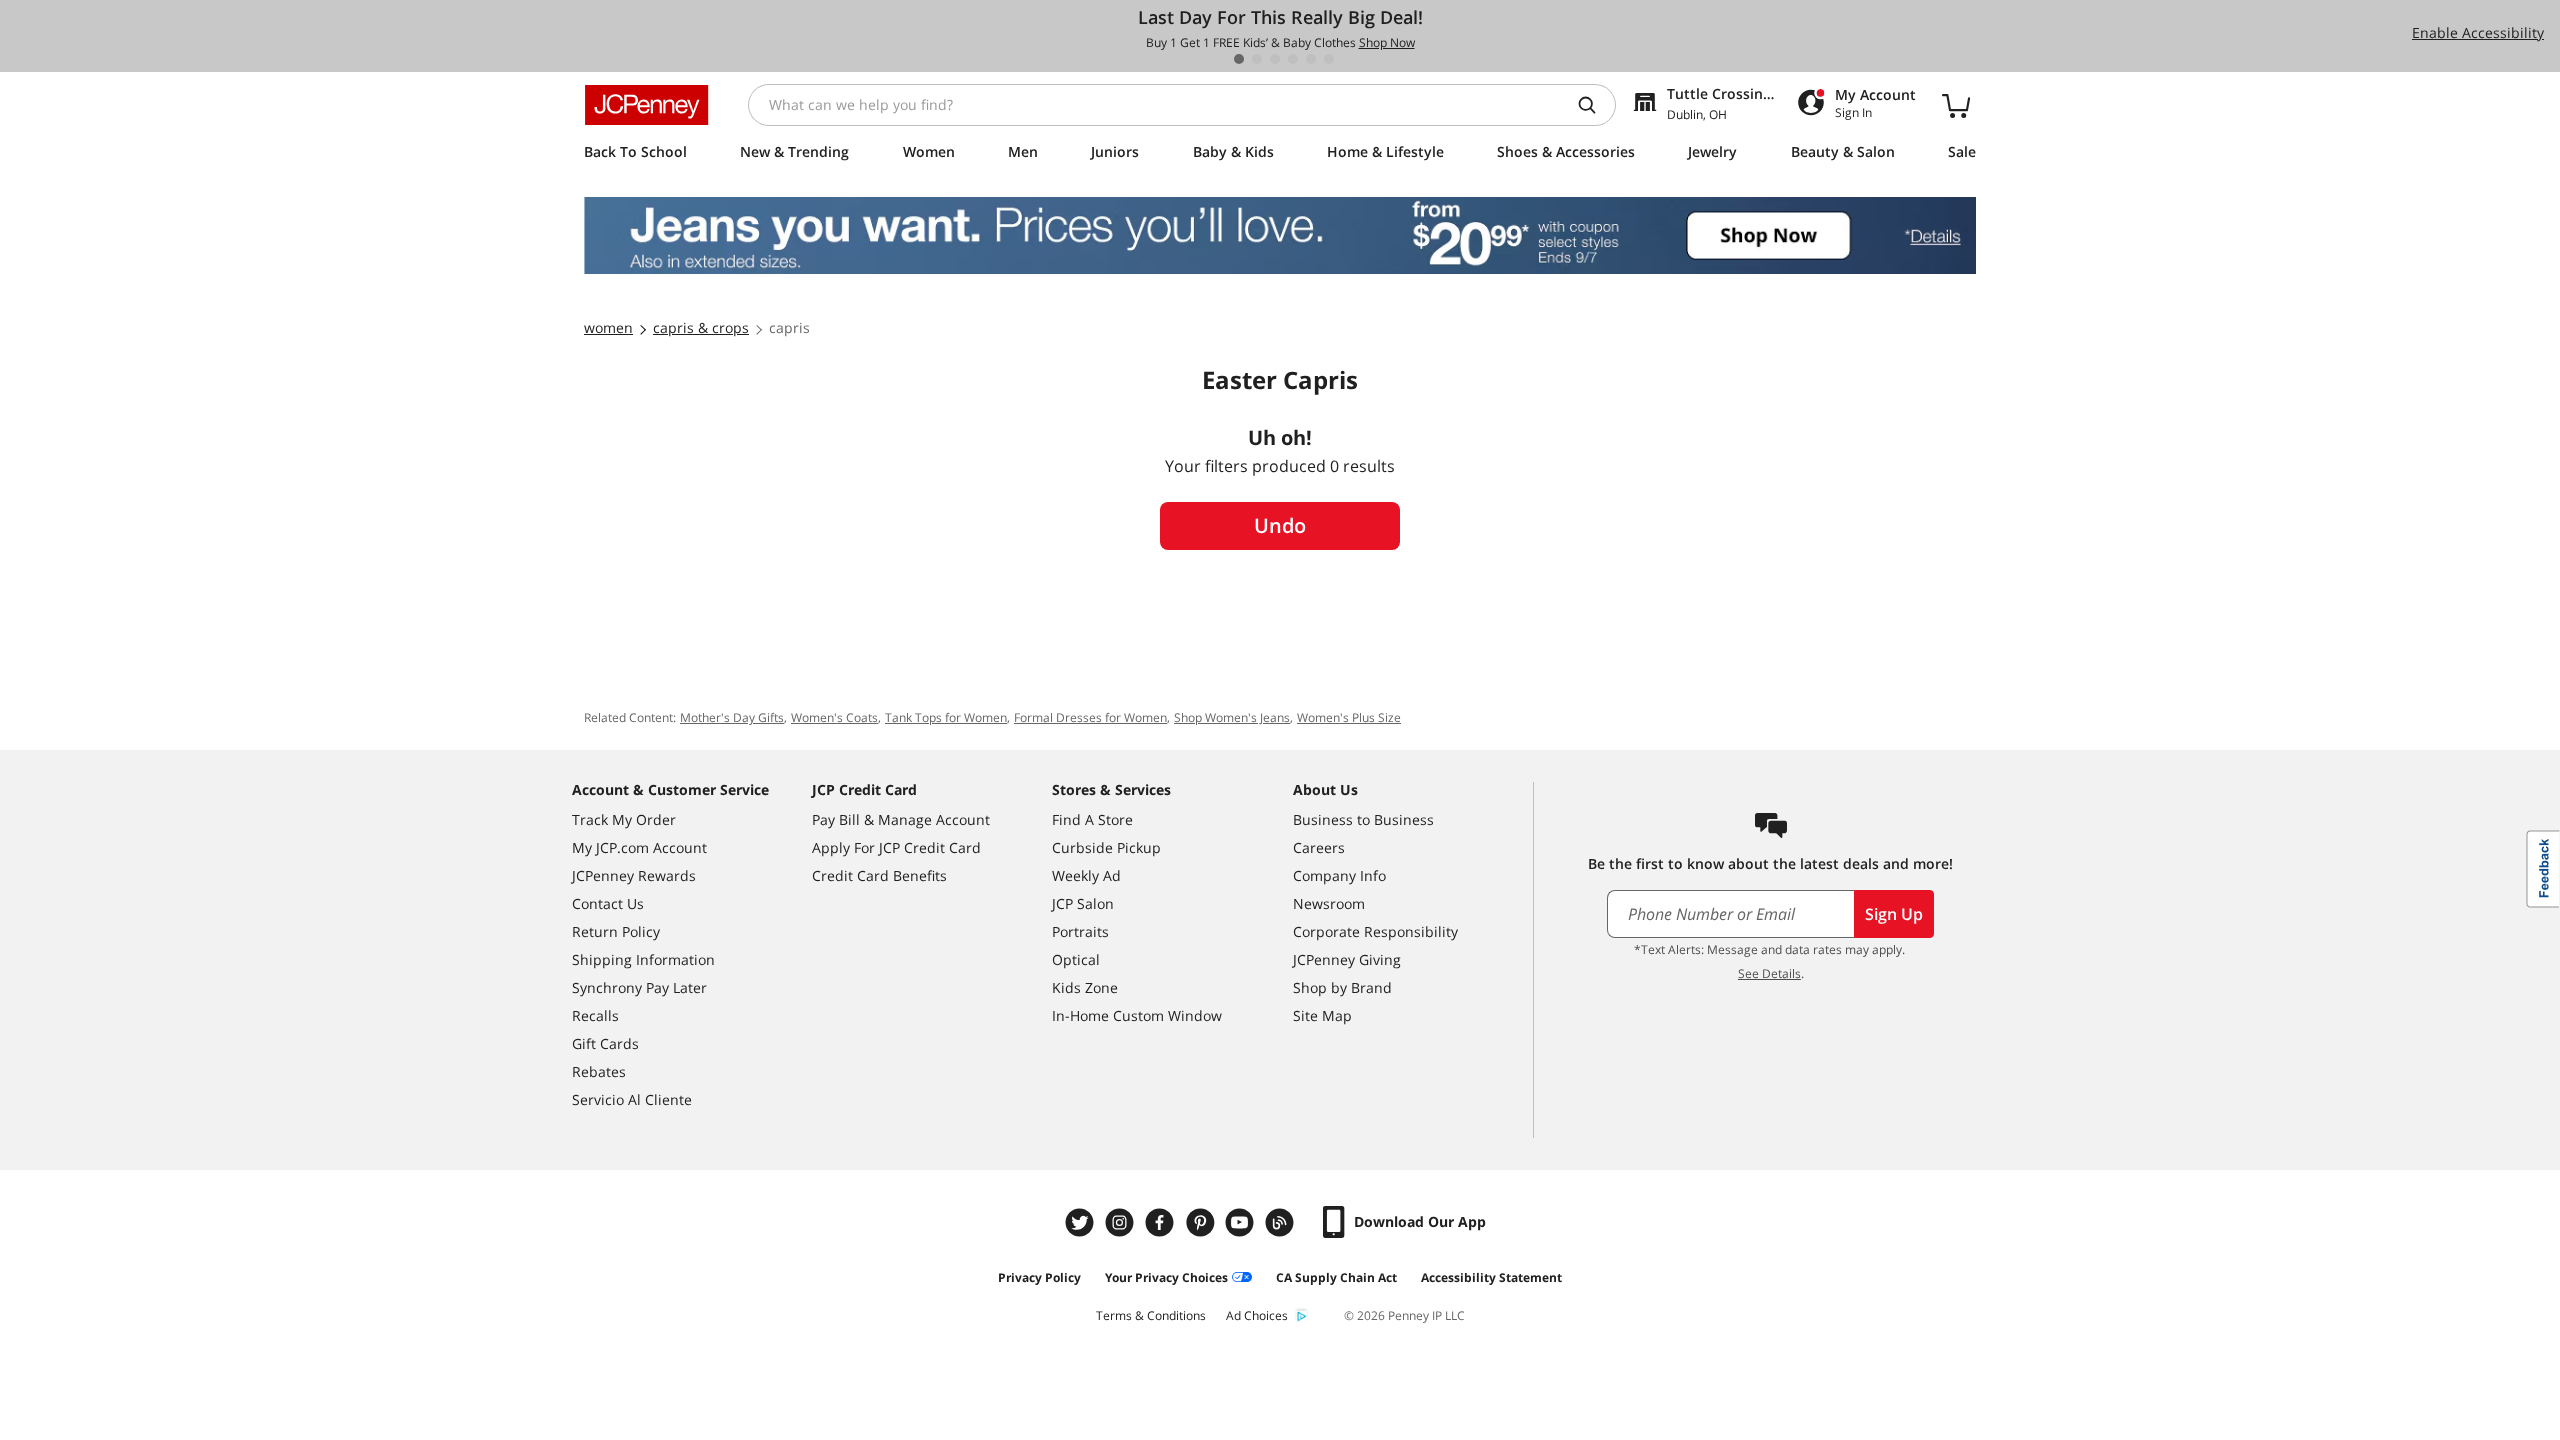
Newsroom (1329, 903)
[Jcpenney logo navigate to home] (646, 105)
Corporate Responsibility (1375, 931)
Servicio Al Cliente (632, 1099)
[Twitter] (1082, 1222)
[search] (1595, 105)
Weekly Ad (1086, 875)
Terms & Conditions (1151, 1315)
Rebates (599, 1071)
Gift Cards (605, 1043)
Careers (1319, 847)
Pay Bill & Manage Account (901, 819)
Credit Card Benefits (879, 875)
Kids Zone (1085, 987)
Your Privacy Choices (1166, 1277)
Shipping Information (643, 959)
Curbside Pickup (1106, 847)
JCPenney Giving (1347, 959)
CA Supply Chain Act (1336, 1277)
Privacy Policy (1039, 1277)
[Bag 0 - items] (1956, 105)
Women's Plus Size (1349, 717)
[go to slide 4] (1293, 59)
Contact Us (608, 903)
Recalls (595, 1015)
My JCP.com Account (639, 847)
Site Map (1322, 1015)
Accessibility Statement (1491, 1277)
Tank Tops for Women (946, 717)
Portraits (1080, 931)
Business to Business (1363, 819)
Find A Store (1092, 819)
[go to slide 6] (1329, 59)
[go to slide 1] (1239, 59)
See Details (1769, 973)
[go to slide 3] (1275, 59)
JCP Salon (1083, 903)
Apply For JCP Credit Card (896, 847)
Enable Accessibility (2478, 32)
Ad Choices (1257, 1315)
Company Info (1339, 875)
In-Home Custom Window (1137, 1015)
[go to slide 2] (1257, 59)
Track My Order (624, 819)
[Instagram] (1122, 1222)
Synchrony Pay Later (639, 987)
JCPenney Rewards (634, 875)
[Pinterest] (1202, 1222)
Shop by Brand (1342, 987)
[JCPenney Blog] (1282, 1222)
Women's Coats (834, 717)
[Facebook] (1162, 1222)
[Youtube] (1242, 1222)
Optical (1076, 959)
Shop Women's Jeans (1232, 717)
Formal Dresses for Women (1090, 717)
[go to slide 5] (1311, 59)
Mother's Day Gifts (732, 717)
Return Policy (616, 931)
